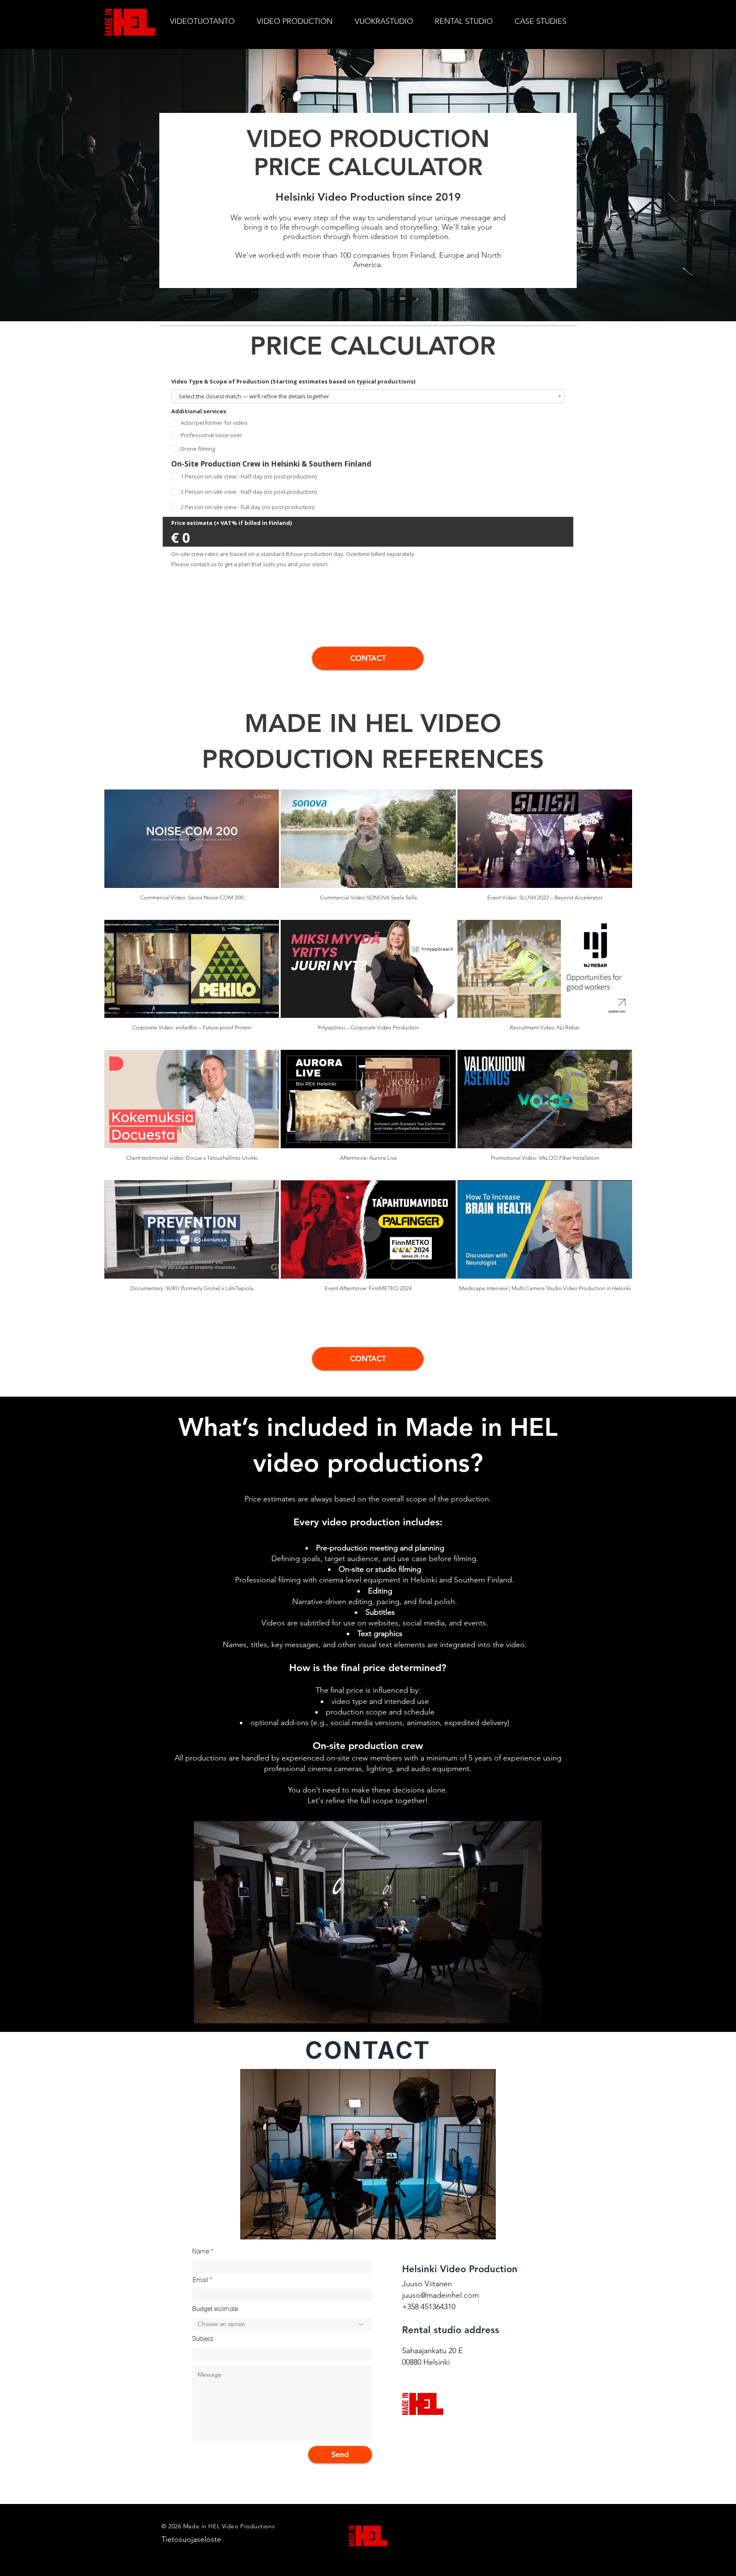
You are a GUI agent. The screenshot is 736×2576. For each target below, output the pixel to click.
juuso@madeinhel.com (440, 2295)
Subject (203, 2338)
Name (201, 2251)
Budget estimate (215, 2309)
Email (200, 2280)
